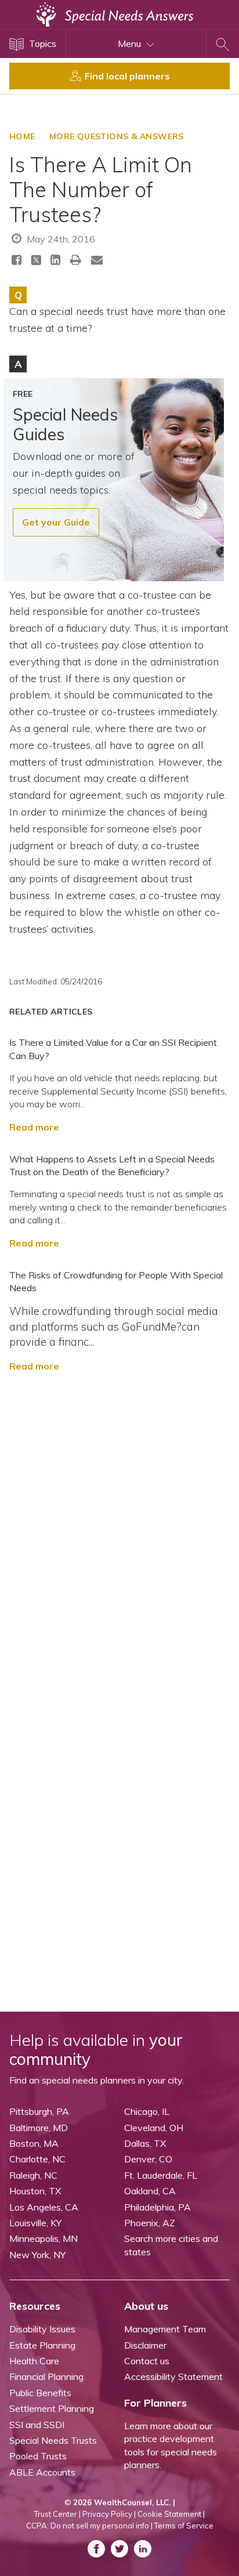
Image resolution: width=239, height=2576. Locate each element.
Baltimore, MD (39, 2128)
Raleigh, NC (33, 2175)
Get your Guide (56, 522)
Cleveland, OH (154, 2128)
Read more (34, 1127)
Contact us (147, 2361)
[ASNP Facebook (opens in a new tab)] (96, 2549)
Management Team (165, 2329)
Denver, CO (148, 2159)
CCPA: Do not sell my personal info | (89, 2526)
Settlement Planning (52, 2408)
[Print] (76, 260)
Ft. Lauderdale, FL (161, 2175)
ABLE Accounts (42, 2472)
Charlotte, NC (37, 2159)
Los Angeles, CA (44, 2207)
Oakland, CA (150, 2191)
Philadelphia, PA (157, 2207)
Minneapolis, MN (44, 2238)
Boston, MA (34, 2143)
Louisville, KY (35, 2223)
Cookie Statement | (171, 2514)
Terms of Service (184, 2526)
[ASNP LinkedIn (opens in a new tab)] (143, 2549)
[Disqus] (119, 1539)
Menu (131, 44)
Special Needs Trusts (53, 2440)
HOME (22, 136)
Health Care (34, 2361)
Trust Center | (57, 2514)
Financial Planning (46, 2376)
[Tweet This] (36, 262)
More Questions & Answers (117, 136)
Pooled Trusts (38, 2456)
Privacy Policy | (109, 2514)
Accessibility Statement (173, 2376)
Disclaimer (145, 2345)
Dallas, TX (145, 2143)
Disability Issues (42, 2329)
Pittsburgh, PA (39, 2111)
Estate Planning (42, 2345)
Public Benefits (40, 2393)
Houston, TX (35, 2191)
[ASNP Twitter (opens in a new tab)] (119, 2549)
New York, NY (37, 2255)
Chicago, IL (147, 2111)
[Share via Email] (97, 260)
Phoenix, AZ (150, 2223)
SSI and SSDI (37, 2425)
